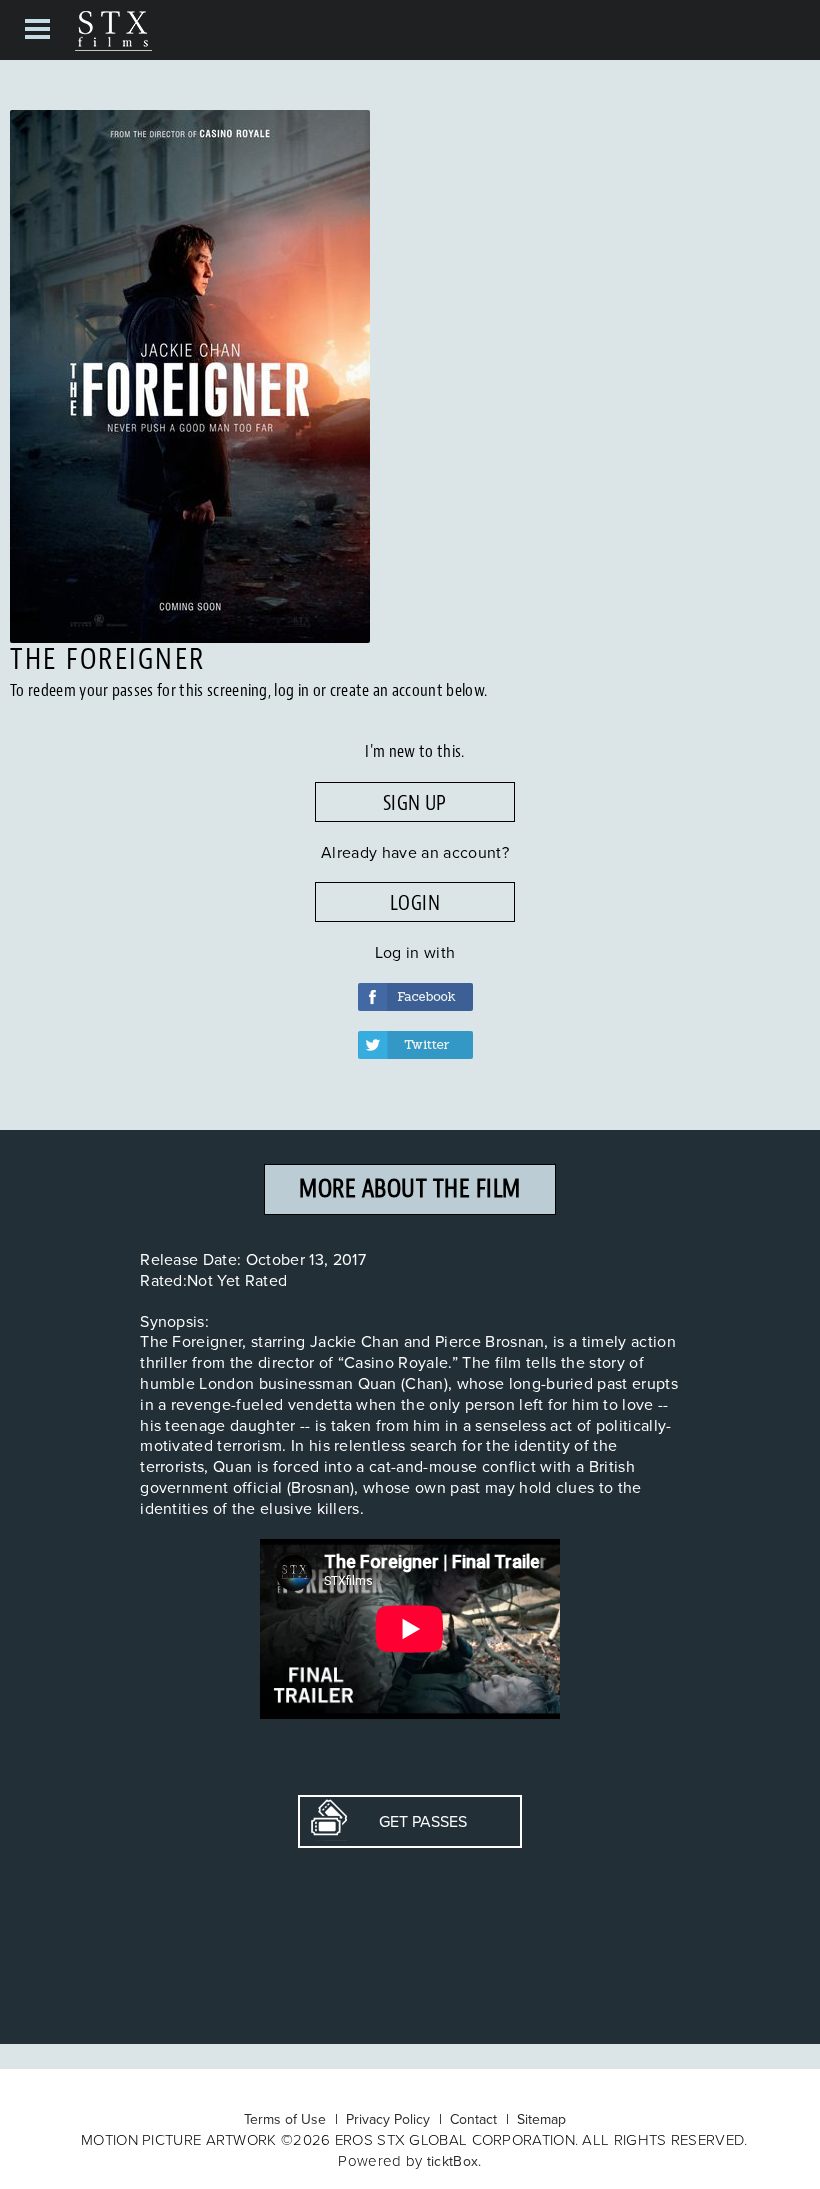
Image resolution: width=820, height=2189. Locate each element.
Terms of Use (285, 2119)
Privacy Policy (388, 2119)
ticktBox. (454, 2161)
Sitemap (541, 2119)
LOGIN (415, 903)
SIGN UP (415, 803)
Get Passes (407, 1821)
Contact (473, 2119)
